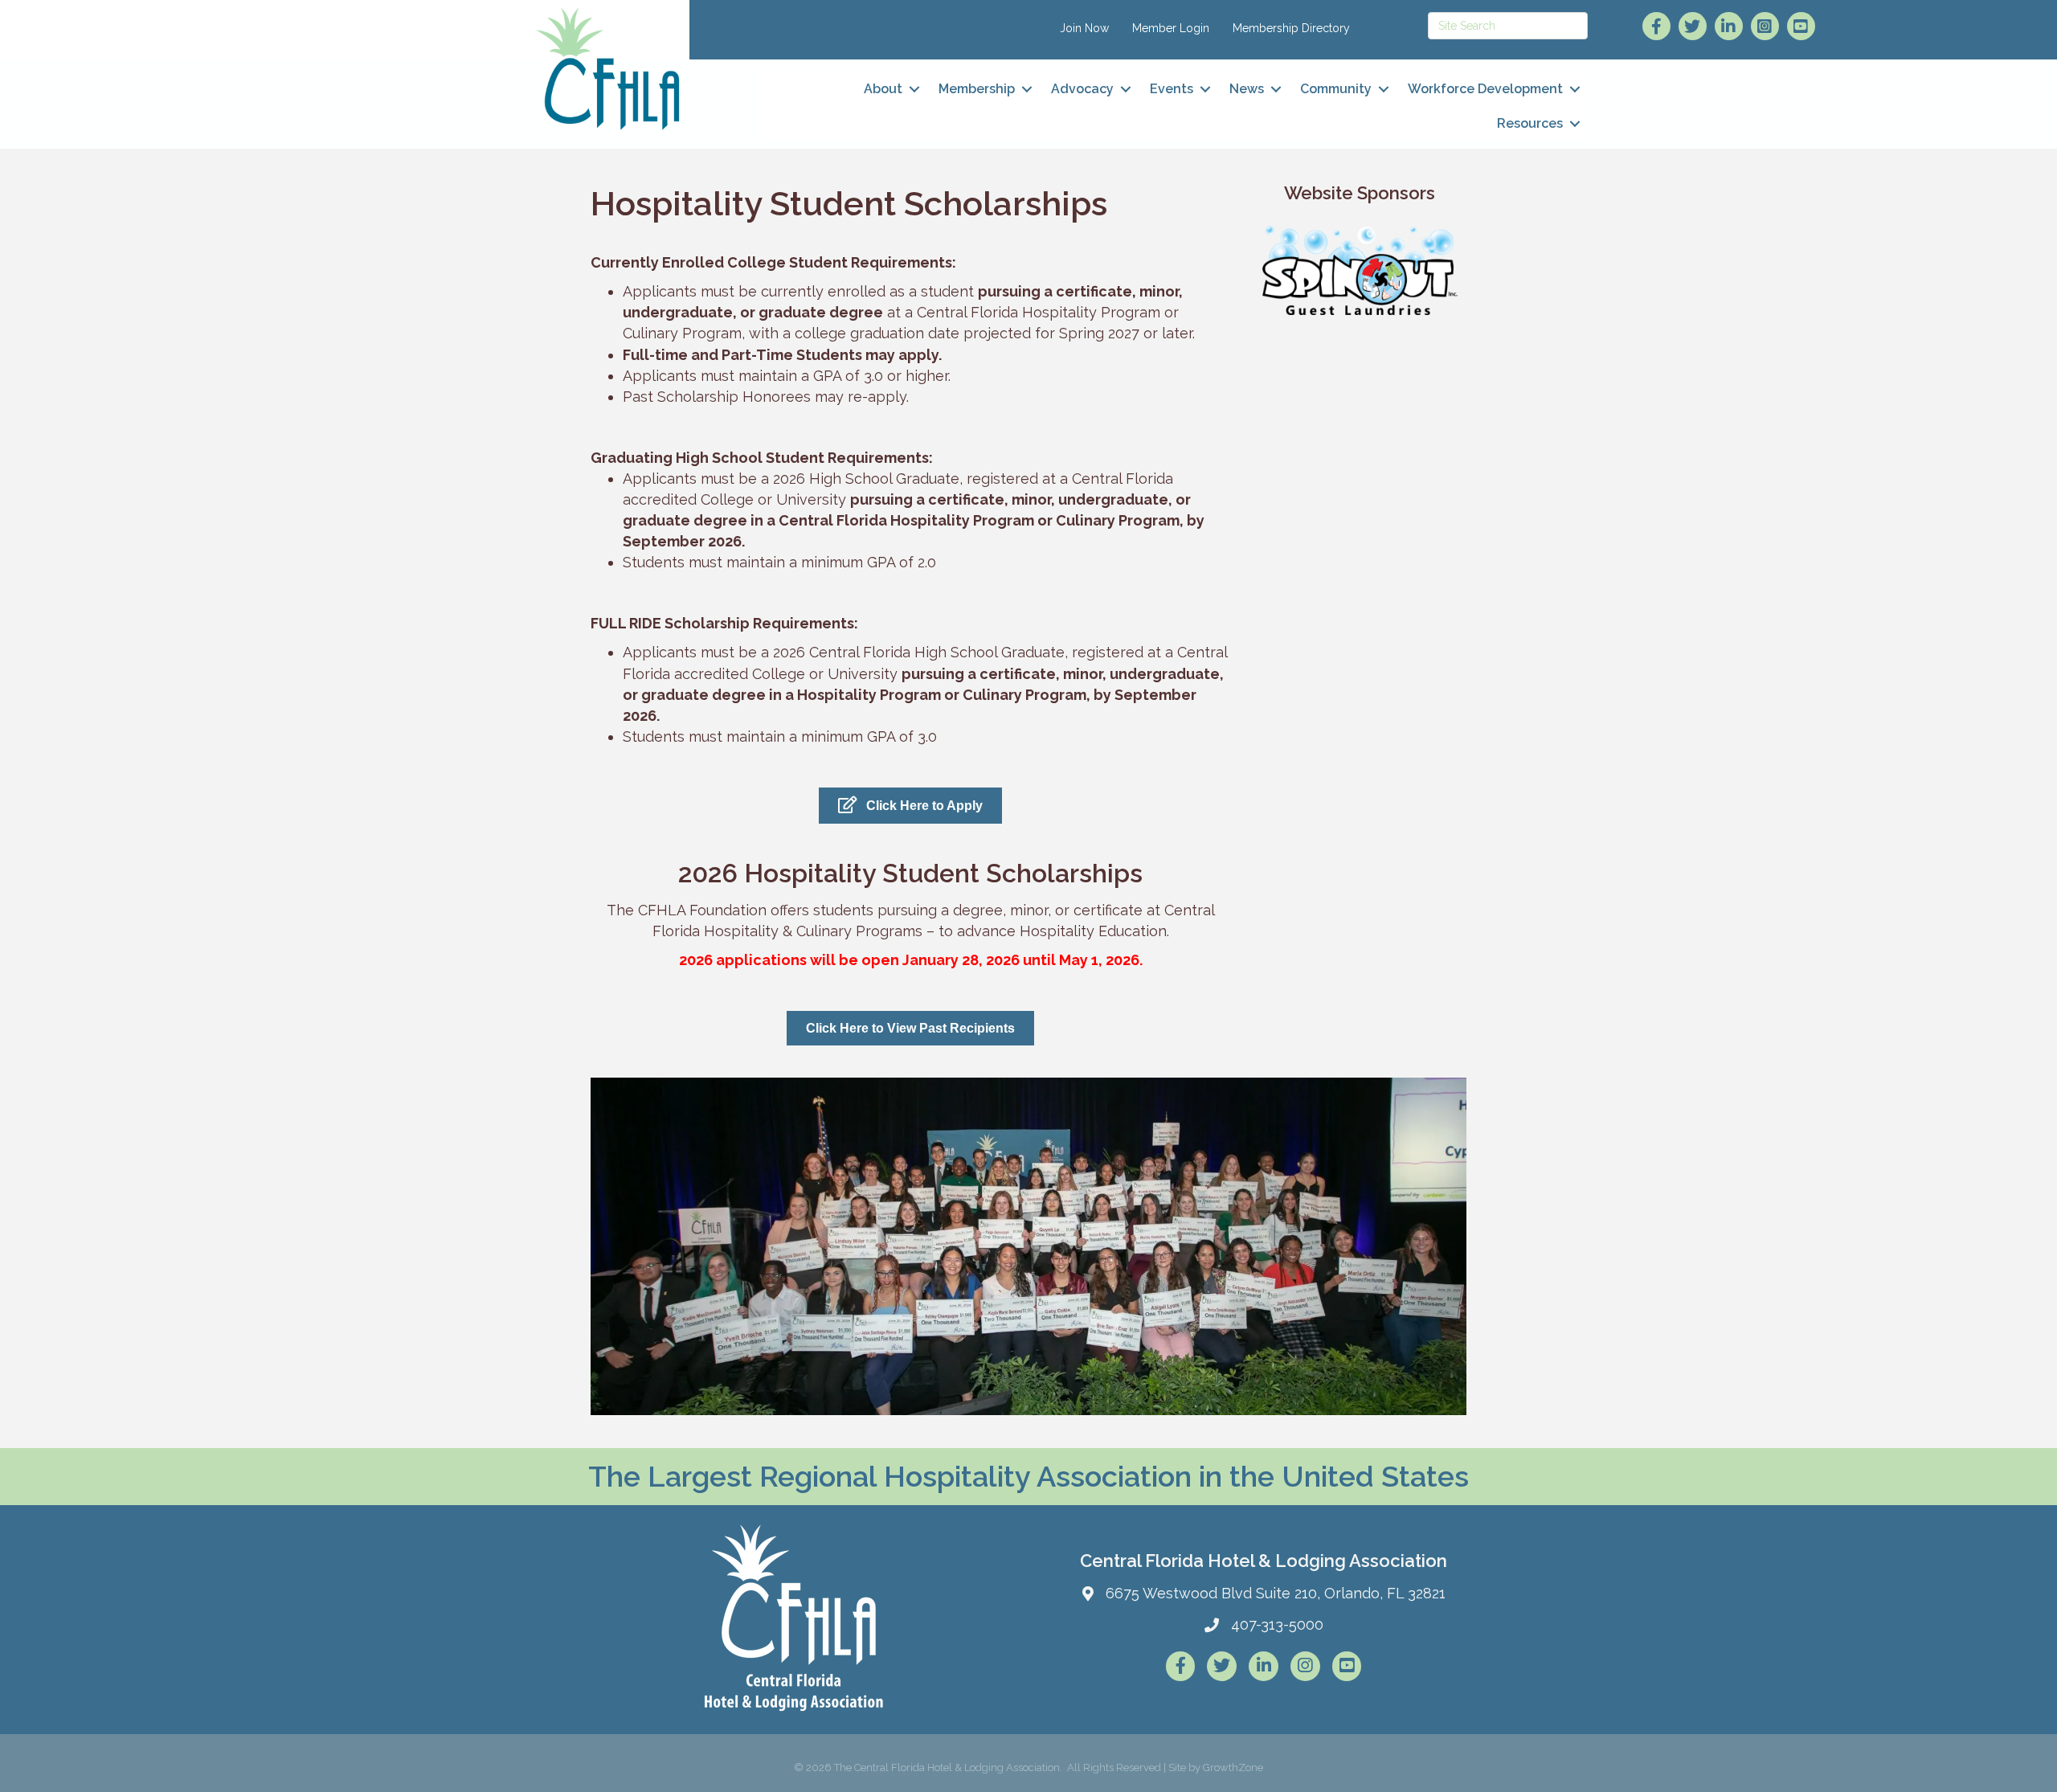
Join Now (1084, 28)
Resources (1530, 123)
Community (1336, 89)
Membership (977, 89)
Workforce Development (1485, 89)
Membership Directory (1291, 28)
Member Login (1171, 28)
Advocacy (1082, 89)
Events (1172, 89)
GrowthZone (1233, 1767)
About (883, 89)
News (1247, 89)
